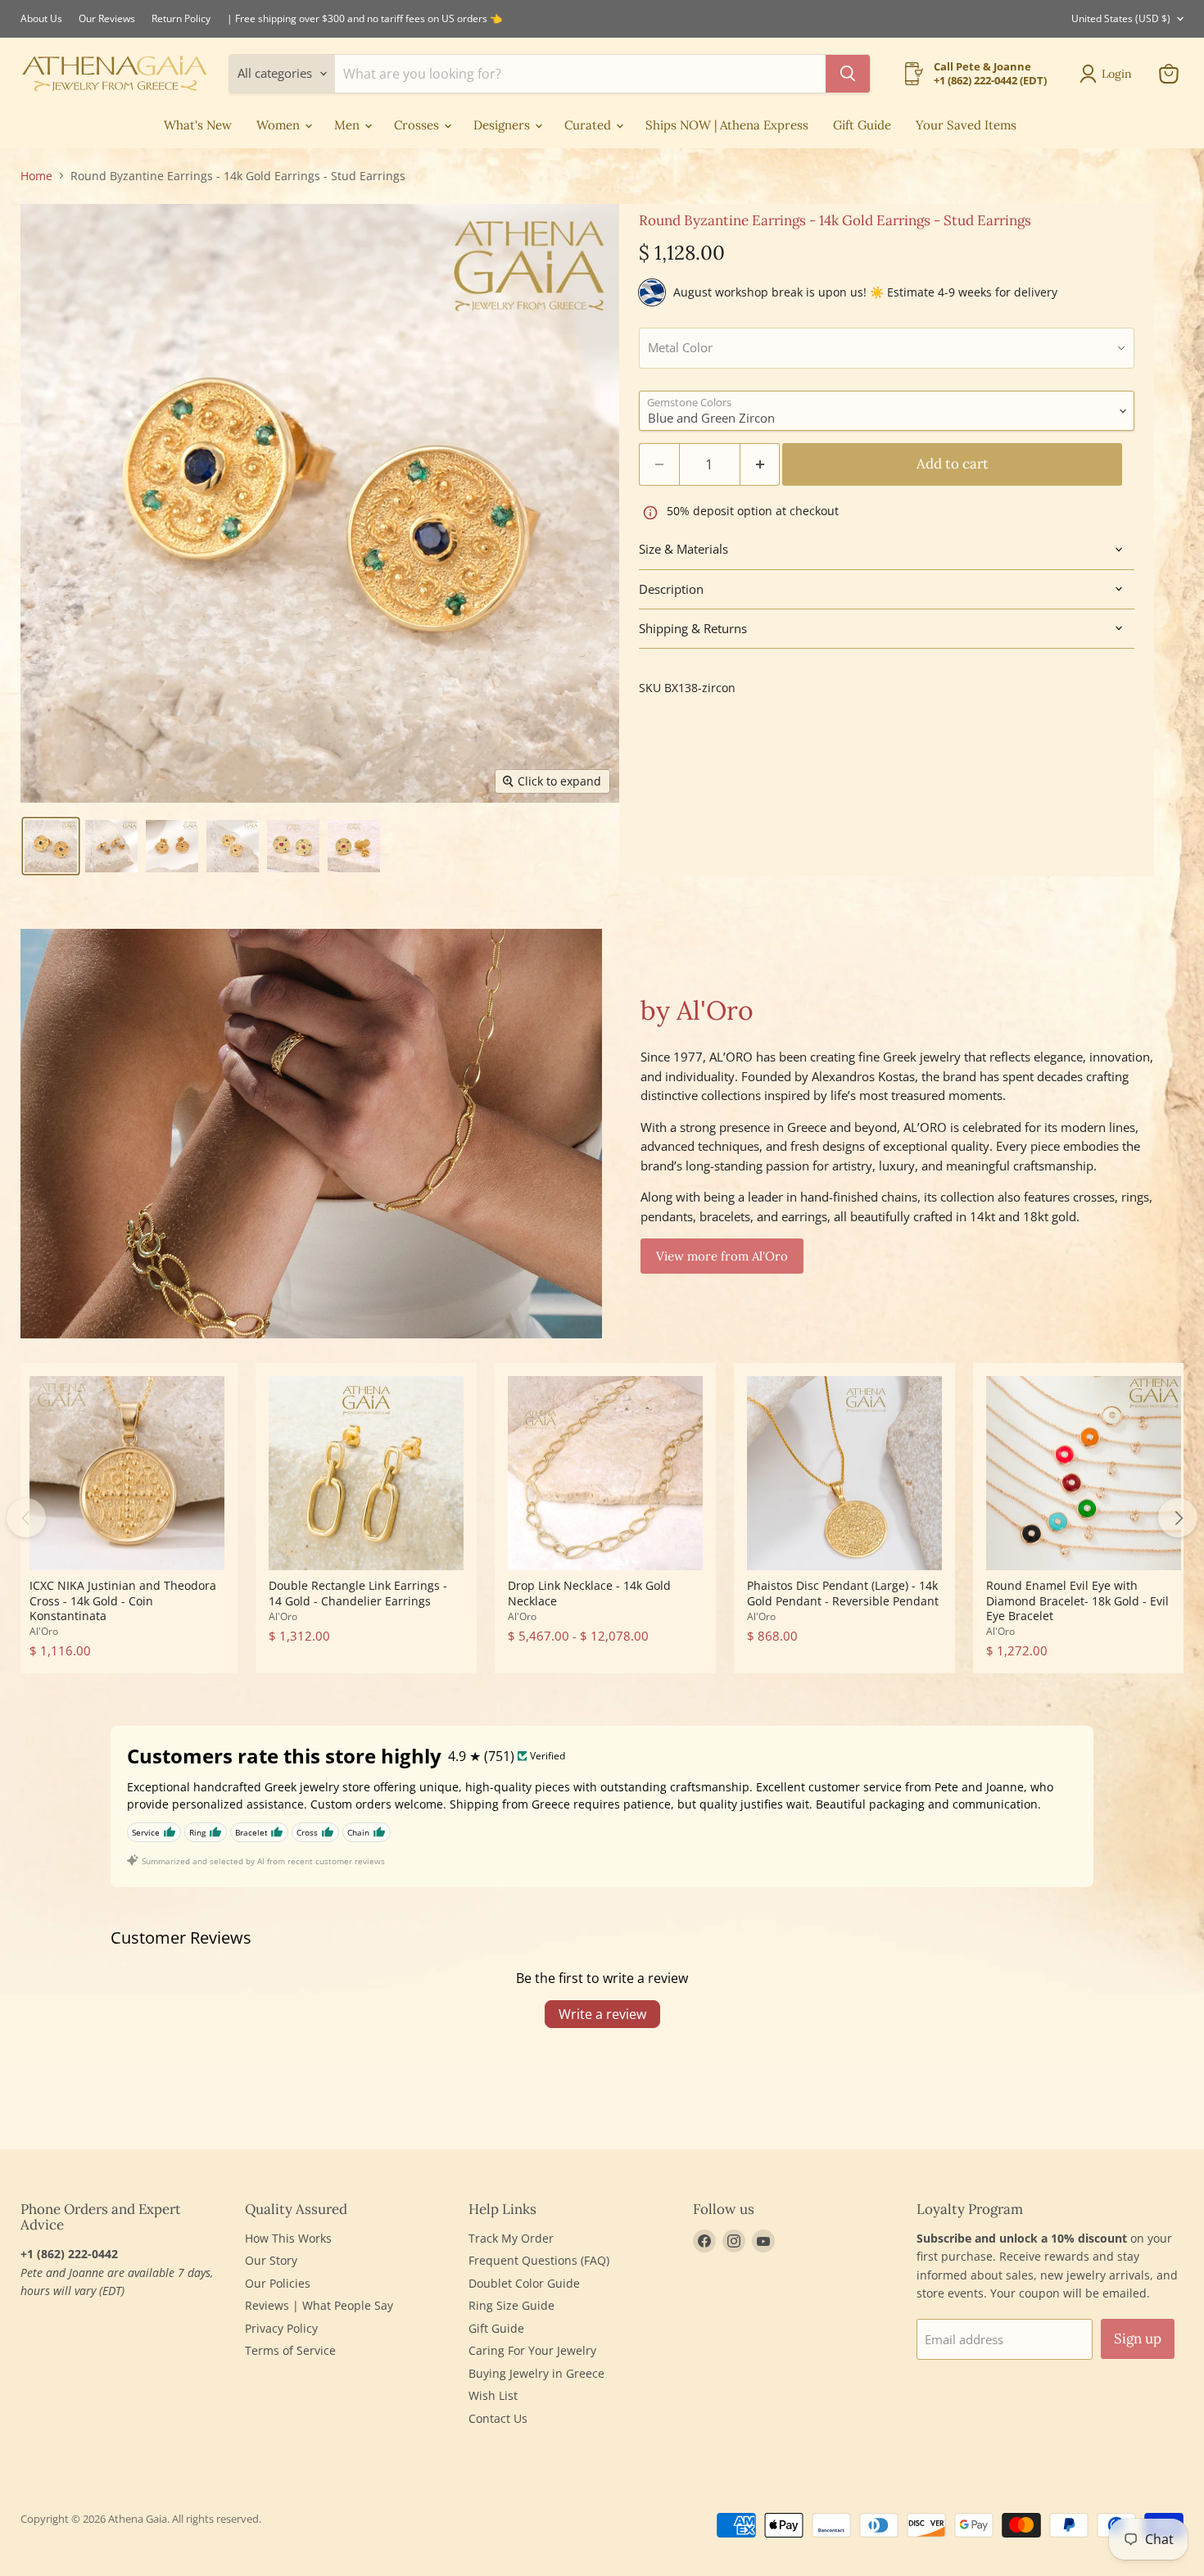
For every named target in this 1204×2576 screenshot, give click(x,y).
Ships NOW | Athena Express (727, 125)
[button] (51, 846)
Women (280, 125)
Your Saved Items (966, 125)
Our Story (271, 2260)
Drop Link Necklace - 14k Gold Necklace (589, 1593)
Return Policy (181, 19)
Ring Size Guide (511, 2305)
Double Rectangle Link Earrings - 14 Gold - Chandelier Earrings (358, 1593)
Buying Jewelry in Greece (536, 2373)
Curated (589, 125)
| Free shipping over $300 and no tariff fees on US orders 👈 (364, 19)
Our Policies (278, 2283)
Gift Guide (862, 125)
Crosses (418, 125)
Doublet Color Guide (524, 2283)
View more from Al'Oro (722, 1256)
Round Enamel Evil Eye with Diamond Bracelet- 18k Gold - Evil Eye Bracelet (1077, 1600)
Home (36, 176)
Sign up (1138, 2338)
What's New (198, 125)
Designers (503, 125)
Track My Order (511, 2238)
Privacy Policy (281, 2328)
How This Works (288, 2238)
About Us (41, 19)
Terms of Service (290, 2350)
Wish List (493, 2395)
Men (349, 125)
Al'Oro (44, 1631)
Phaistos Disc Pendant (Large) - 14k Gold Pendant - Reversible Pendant (843, 1593)
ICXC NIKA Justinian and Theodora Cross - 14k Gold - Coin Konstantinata (123, 1600)
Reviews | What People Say (319, 2305)
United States (1121, 18)
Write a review (602, 2014)
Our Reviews (107, 19)
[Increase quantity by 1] (760, 464)
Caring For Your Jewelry (532, 2350)
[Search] (848, 74)
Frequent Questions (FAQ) (539, 2260)
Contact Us (498, 2418)
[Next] (1178, 1518)
